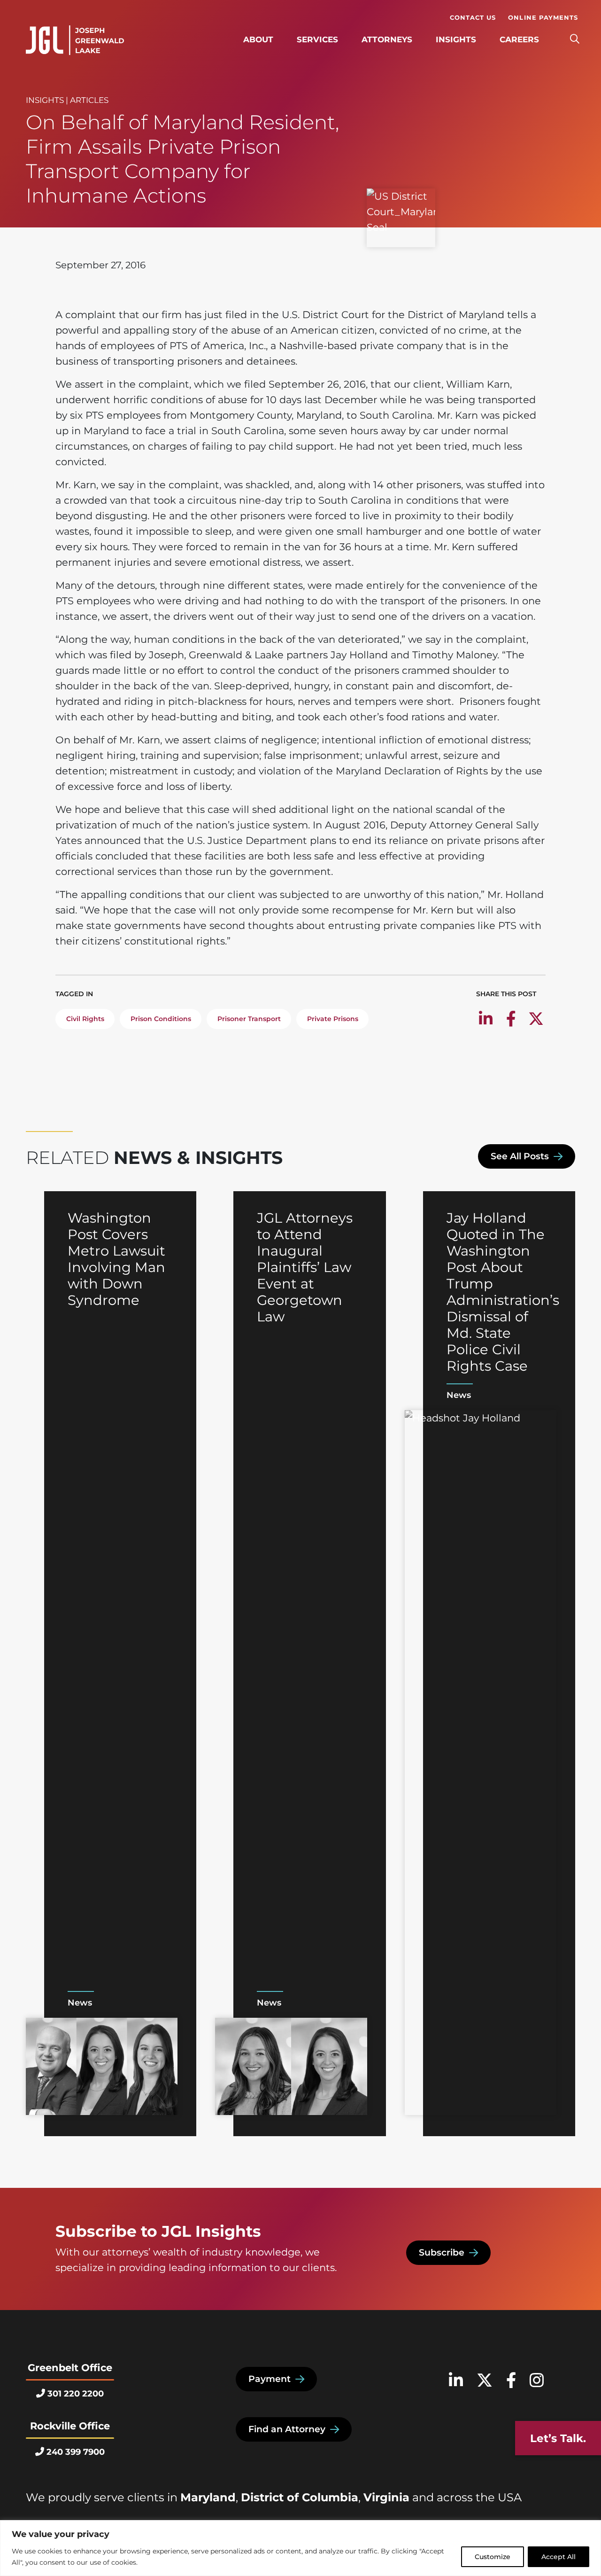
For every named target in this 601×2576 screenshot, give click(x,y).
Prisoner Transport (249, 1019)
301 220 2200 (76, 2394)
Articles (89, 100)
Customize (493, 2557)
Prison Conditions (161, 1019)
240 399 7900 (76, 2452)
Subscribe (442, 2252)
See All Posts (520, 1156)
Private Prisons (333, 1019)
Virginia (386, 2497)
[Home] (75, 40)
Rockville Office (70, 2426)
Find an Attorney (287, 2429)
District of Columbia (300, 2497)
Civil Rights (85, 1019)
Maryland (208, 2497)
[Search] (574, 39)
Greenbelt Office (70, 2368)
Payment (270, 2379)
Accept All (559, 2557)
